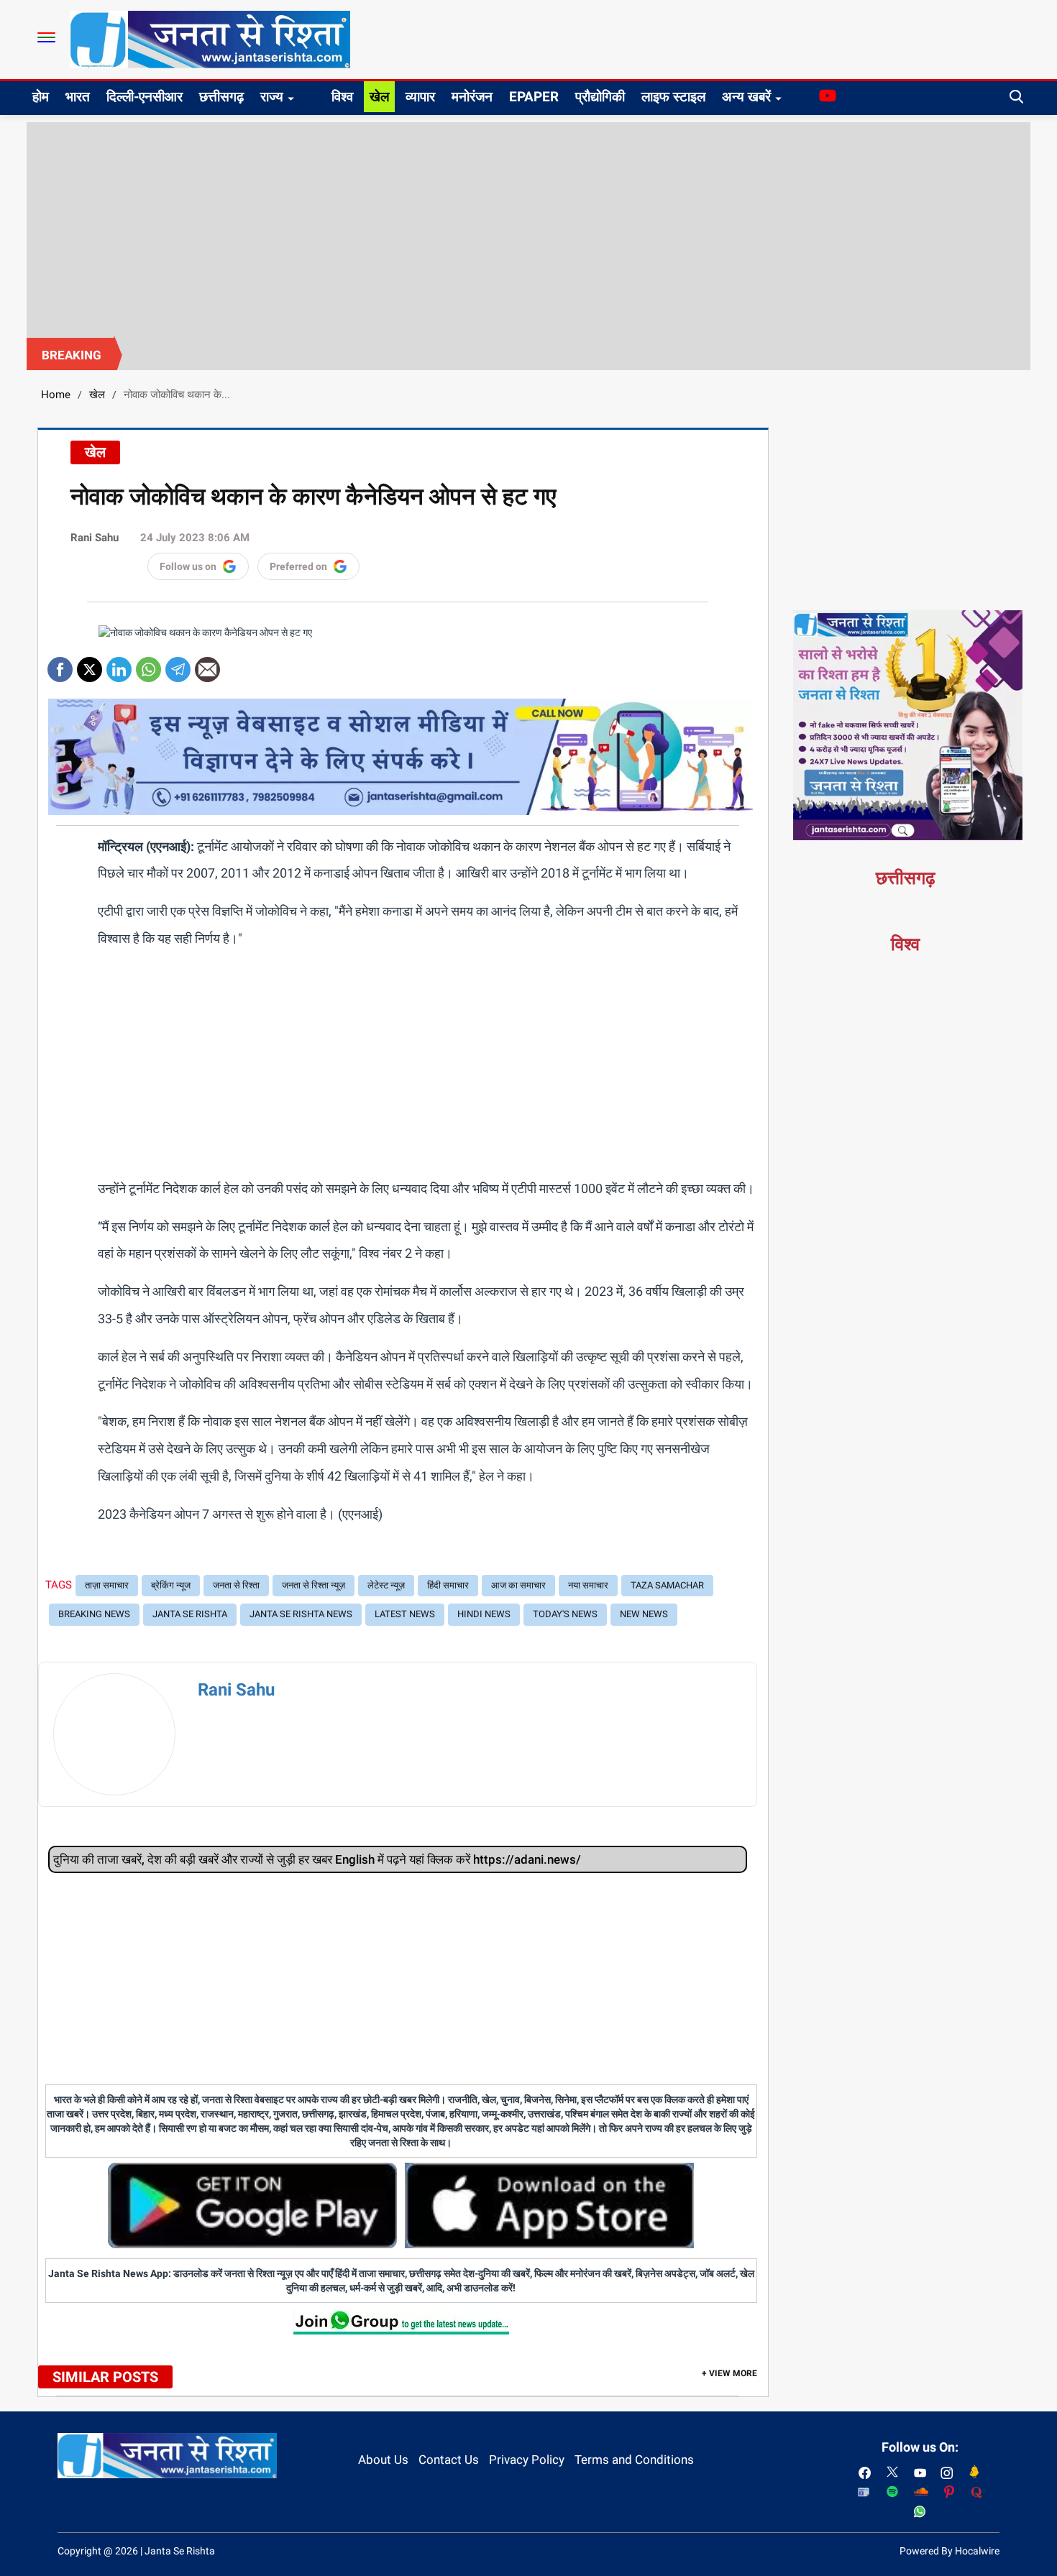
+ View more (729, 2373)
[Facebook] (60, 664)
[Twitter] (90, 664)
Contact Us (449, 2460)
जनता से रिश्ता (236, 1585)
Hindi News (484, 1614)
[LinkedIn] (119, 664)
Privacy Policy (527, 2460)
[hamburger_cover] (46, 37)
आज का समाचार (518, 1585)
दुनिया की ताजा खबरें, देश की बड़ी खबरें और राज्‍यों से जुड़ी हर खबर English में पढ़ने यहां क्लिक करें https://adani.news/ (317, 1859)
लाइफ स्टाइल (673, 97)
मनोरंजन (472, 97)
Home (56, 395)
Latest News (405, 1614)
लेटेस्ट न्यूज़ (386, 1585)
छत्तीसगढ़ (221, 97)
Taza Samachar (667, 1585)
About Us (383, 2460)
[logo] (210, 39)
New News (644, 1614)
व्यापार (420, 97)
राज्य (272, 97)
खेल (379, 97)
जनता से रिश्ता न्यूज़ (314, 1585)
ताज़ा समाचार (107, 1585)
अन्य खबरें (746, 97)
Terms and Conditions (634, 2460)
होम (41, 97)
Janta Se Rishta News (301, 1614)
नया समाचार (588, 1585)
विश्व (342, 97)
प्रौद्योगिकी (600, 97)
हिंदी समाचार (448, 1585)
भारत (78, 97)
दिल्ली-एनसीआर (145, 97)
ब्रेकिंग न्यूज (171, 1585)
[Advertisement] (528, 230)
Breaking (72, 355)
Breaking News (94, 1614)
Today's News (565, 1614)
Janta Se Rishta (190, 1614)
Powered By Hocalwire (950, 2551)
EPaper (534, 97)
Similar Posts (105, 2377)
